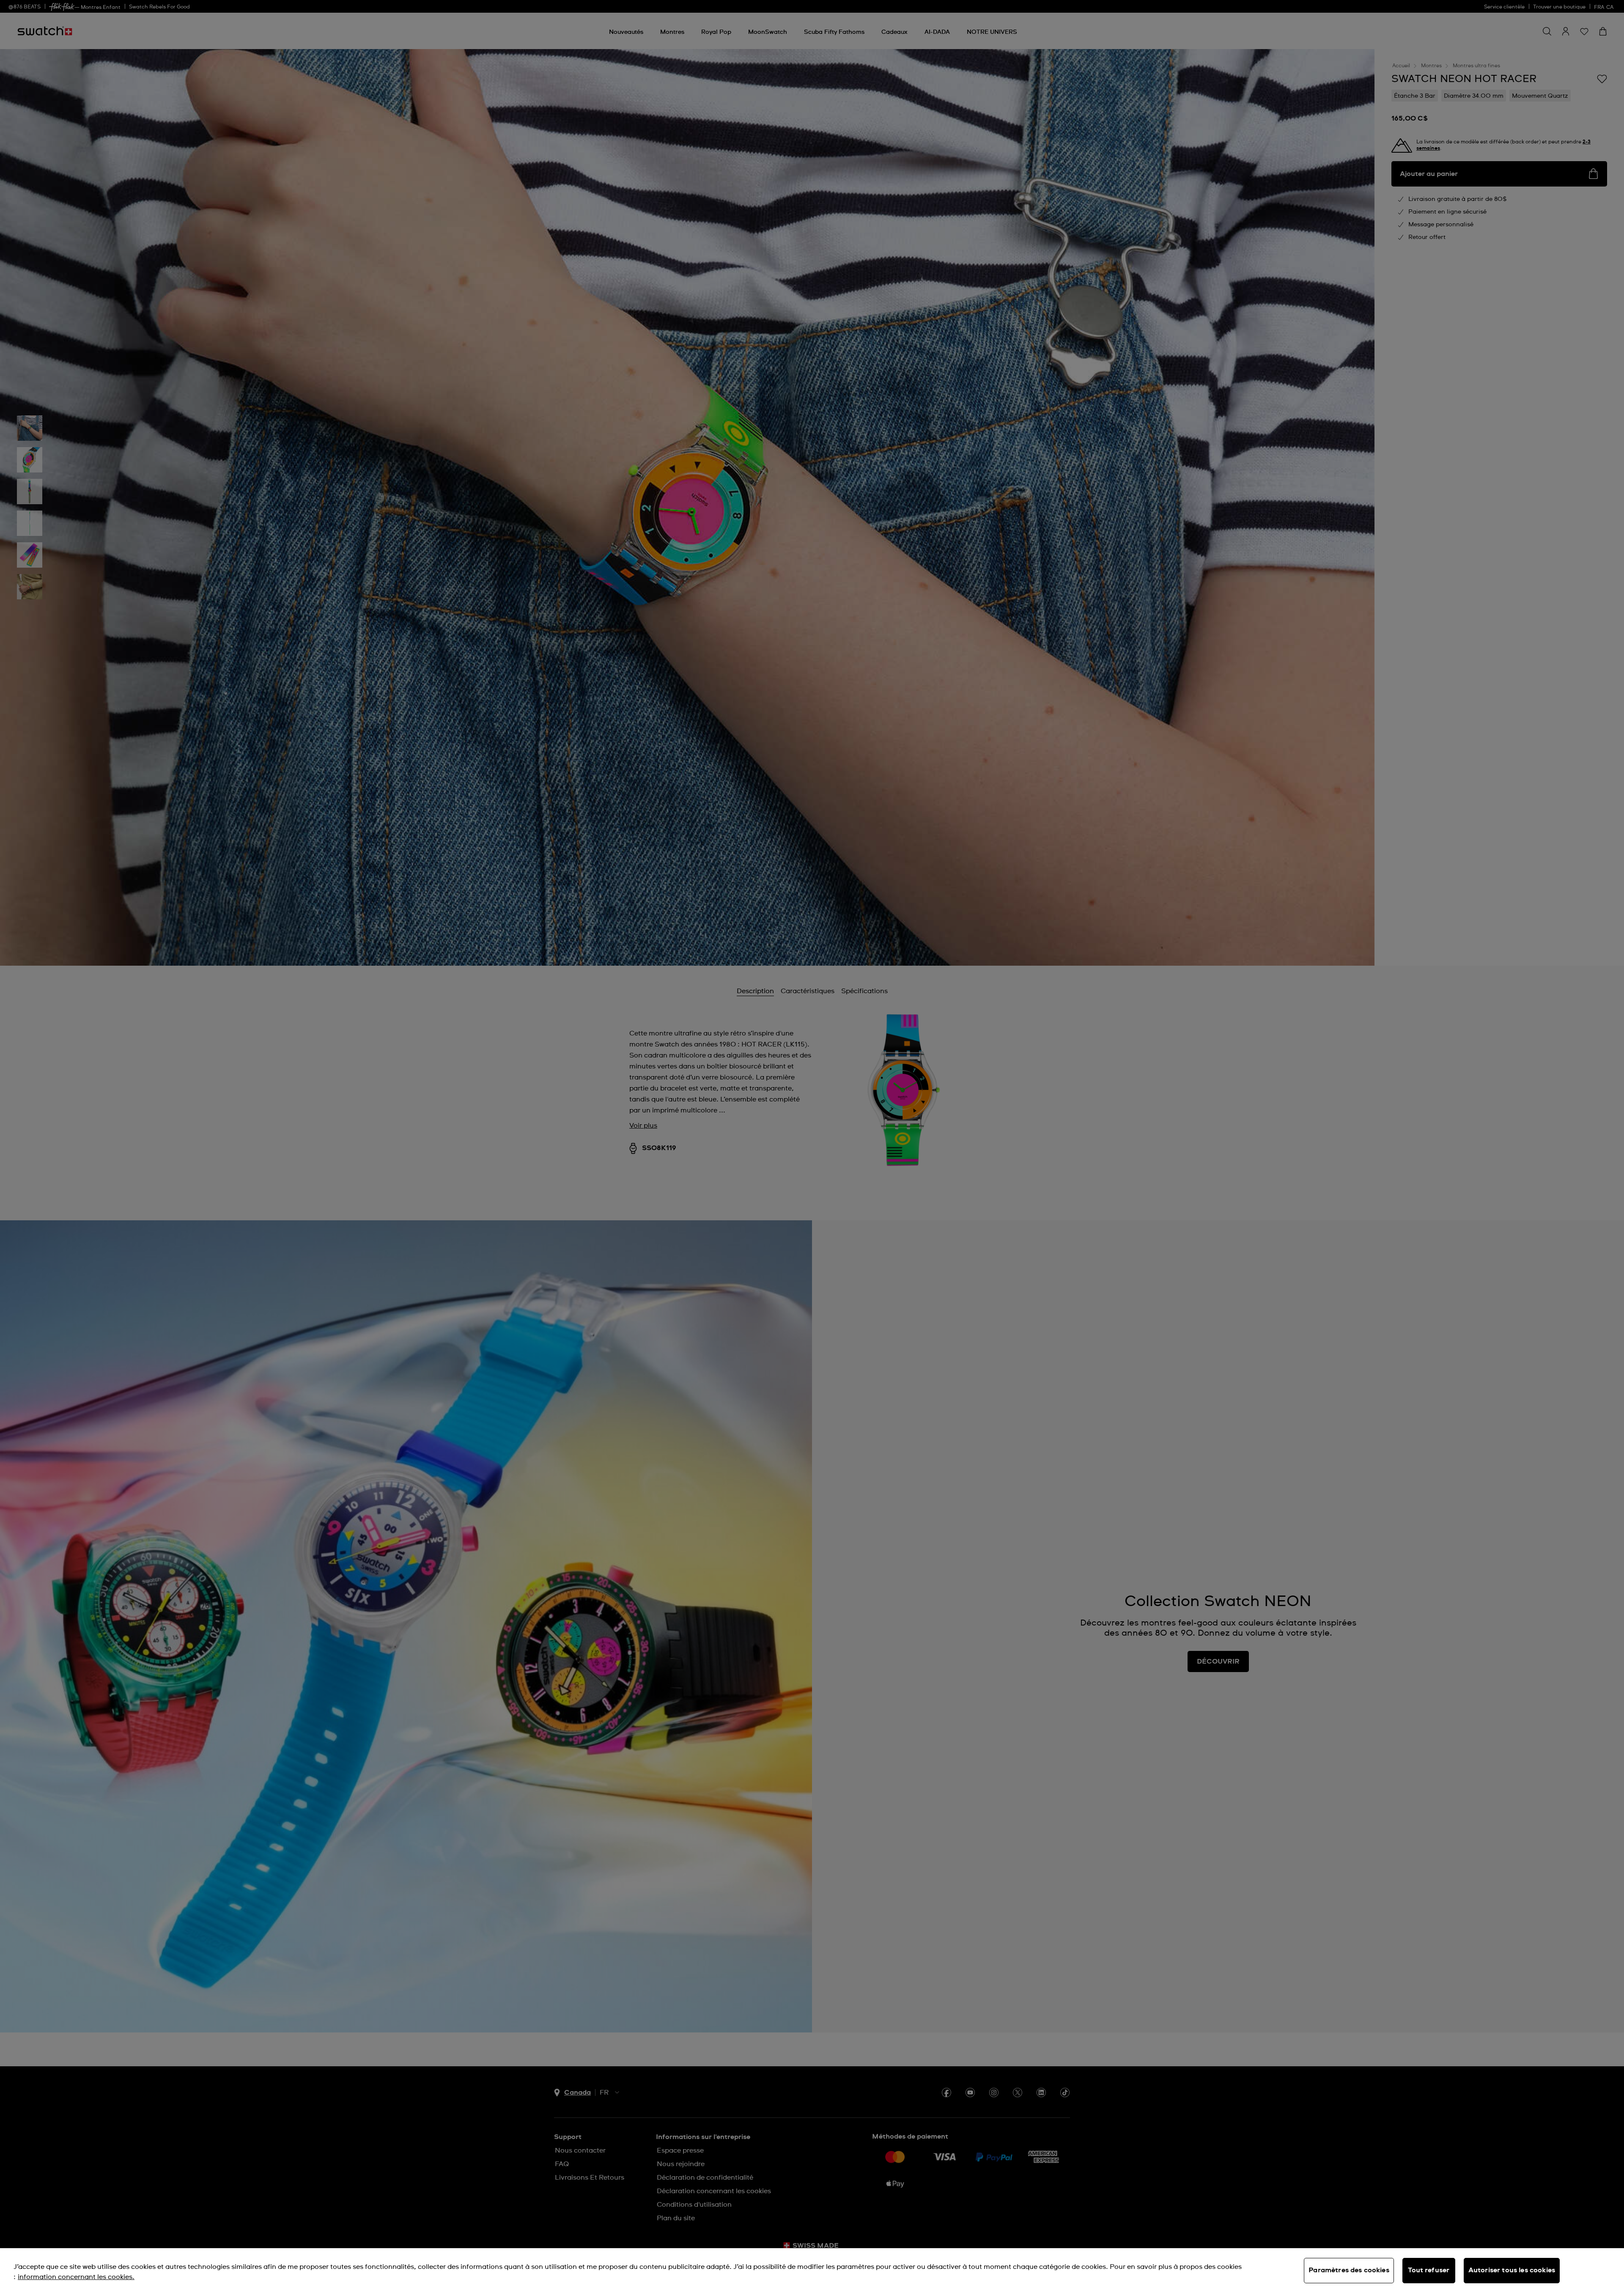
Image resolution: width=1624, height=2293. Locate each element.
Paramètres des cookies (1349, 2270)
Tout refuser (1429, 2270)
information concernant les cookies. (76, 2277)
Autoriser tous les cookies (1512, 2270)
